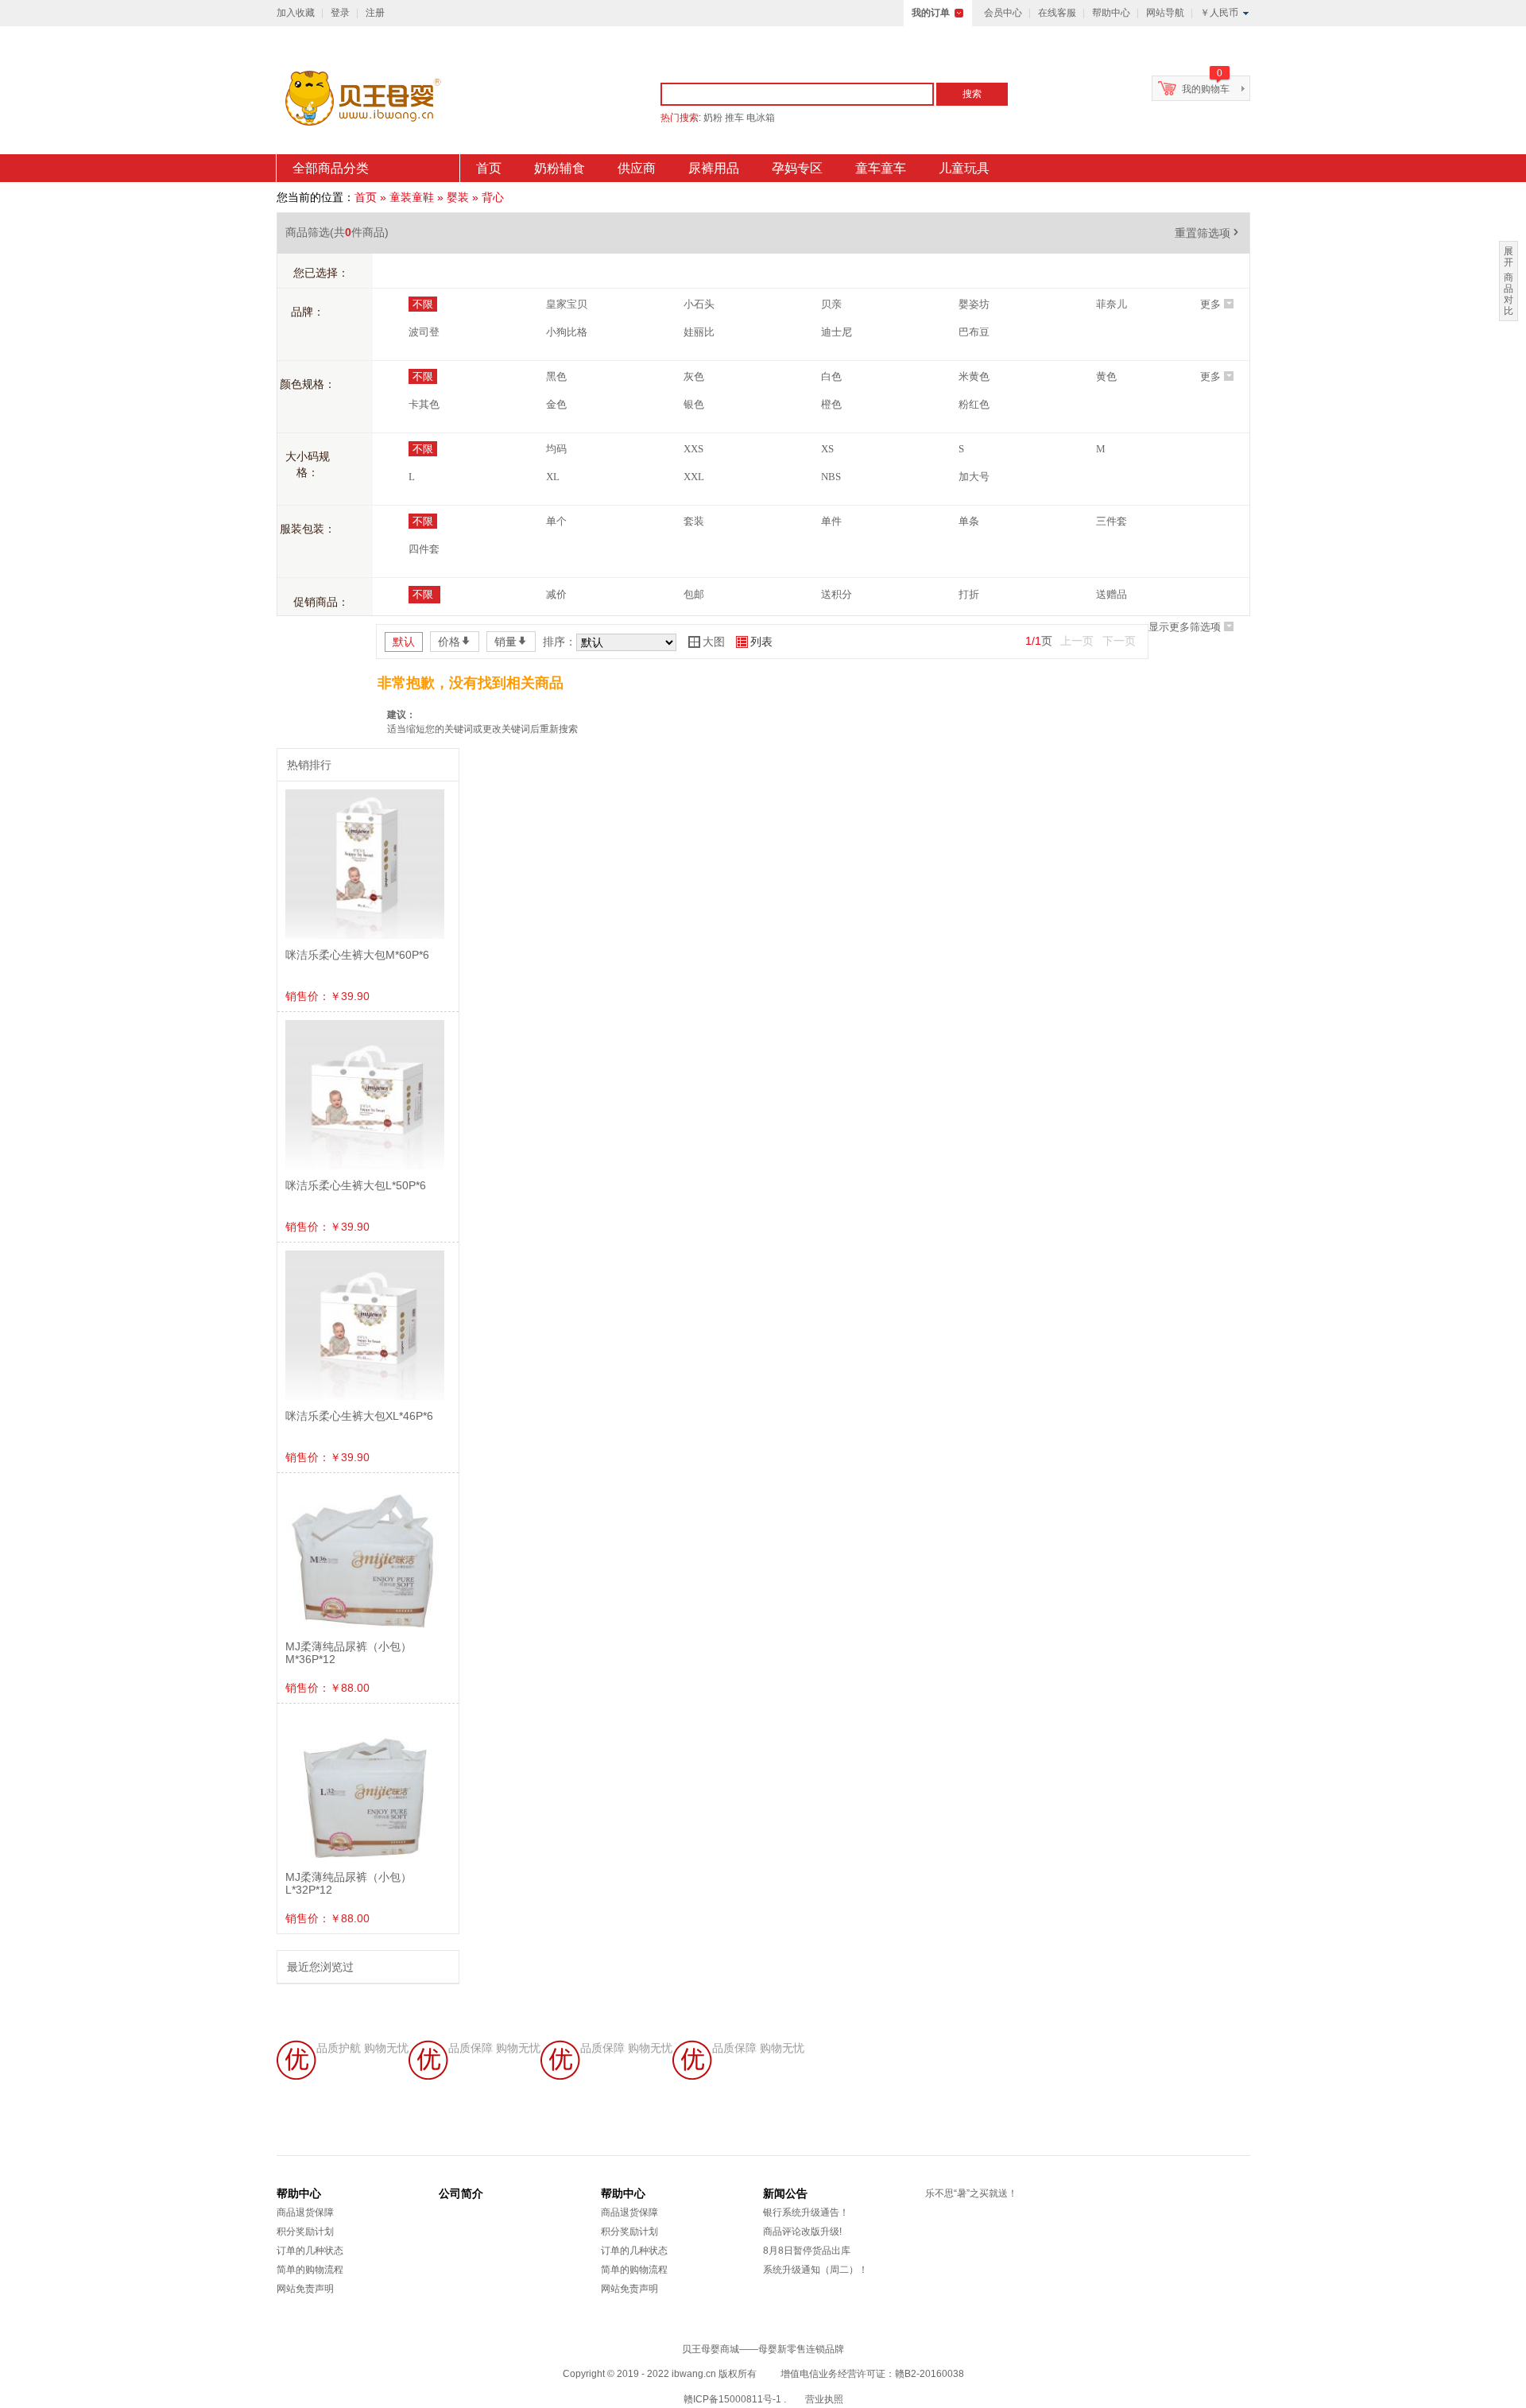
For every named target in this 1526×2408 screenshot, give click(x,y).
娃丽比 (699, 332)
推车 (734, 118)
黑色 (556, 376)
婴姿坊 (974, 304)
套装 (694, 521)
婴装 (458, 197)
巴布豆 (974, 332)
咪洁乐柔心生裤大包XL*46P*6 (359, 1416)
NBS (831, 477)
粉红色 (974, 404)
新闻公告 (785, 2193)
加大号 (974, 477)
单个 (556, 521)
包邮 (694, 594)
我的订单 (931, 13)
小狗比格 (567, 332)
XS (827, 449)
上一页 (1077, 641)
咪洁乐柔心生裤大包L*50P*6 (356, 1185)
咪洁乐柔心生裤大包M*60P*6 (357, 955)
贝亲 (831, 304)
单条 (969, 521)
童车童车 (881, 168)
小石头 (699, 304)
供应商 (637, 168)
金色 (556, 404)
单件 (831, 521)
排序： (560, 642)
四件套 (424, 549)
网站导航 (1165, 13)
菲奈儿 (1112, 304)
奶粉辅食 (560, 168)
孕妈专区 (797, 168)
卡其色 (424, 404)
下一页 (1119, 641)
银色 (694, 404)
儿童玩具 (964, 168)
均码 (556, 449)
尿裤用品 (714, 168)
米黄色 (974, 376)
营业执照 (824, 2399)
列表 (754, 642)
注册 (375, 13)
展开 (1509, 257)
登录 (340, 13)
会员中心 (1003, 13)
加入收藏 (296, 13)
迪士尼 (837, 332)
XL (553, 477)
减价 (556, 594)
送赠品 (1112, 594)
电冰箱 (761, 118)
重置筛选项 (1208, 233)
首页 (489, 168)
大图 (707, 642)
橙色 (831, 404)
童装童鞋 (412, 197)
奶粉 (713, 118)
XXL (694, 477)
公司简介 (461, 2193)
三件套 (1112, 521)
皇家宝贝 (567, 304)
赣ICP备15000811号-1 (732, 2399)
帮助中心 (1111, 13)
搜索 (972, 94)
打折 (969, 594)
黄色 (1106, 376)
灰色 (694, 376)
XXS (693, 449)
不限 (423, 304)
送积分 (837, 594)
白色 (831, 376)
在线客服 (1057, 13)
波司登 (424, 332)
